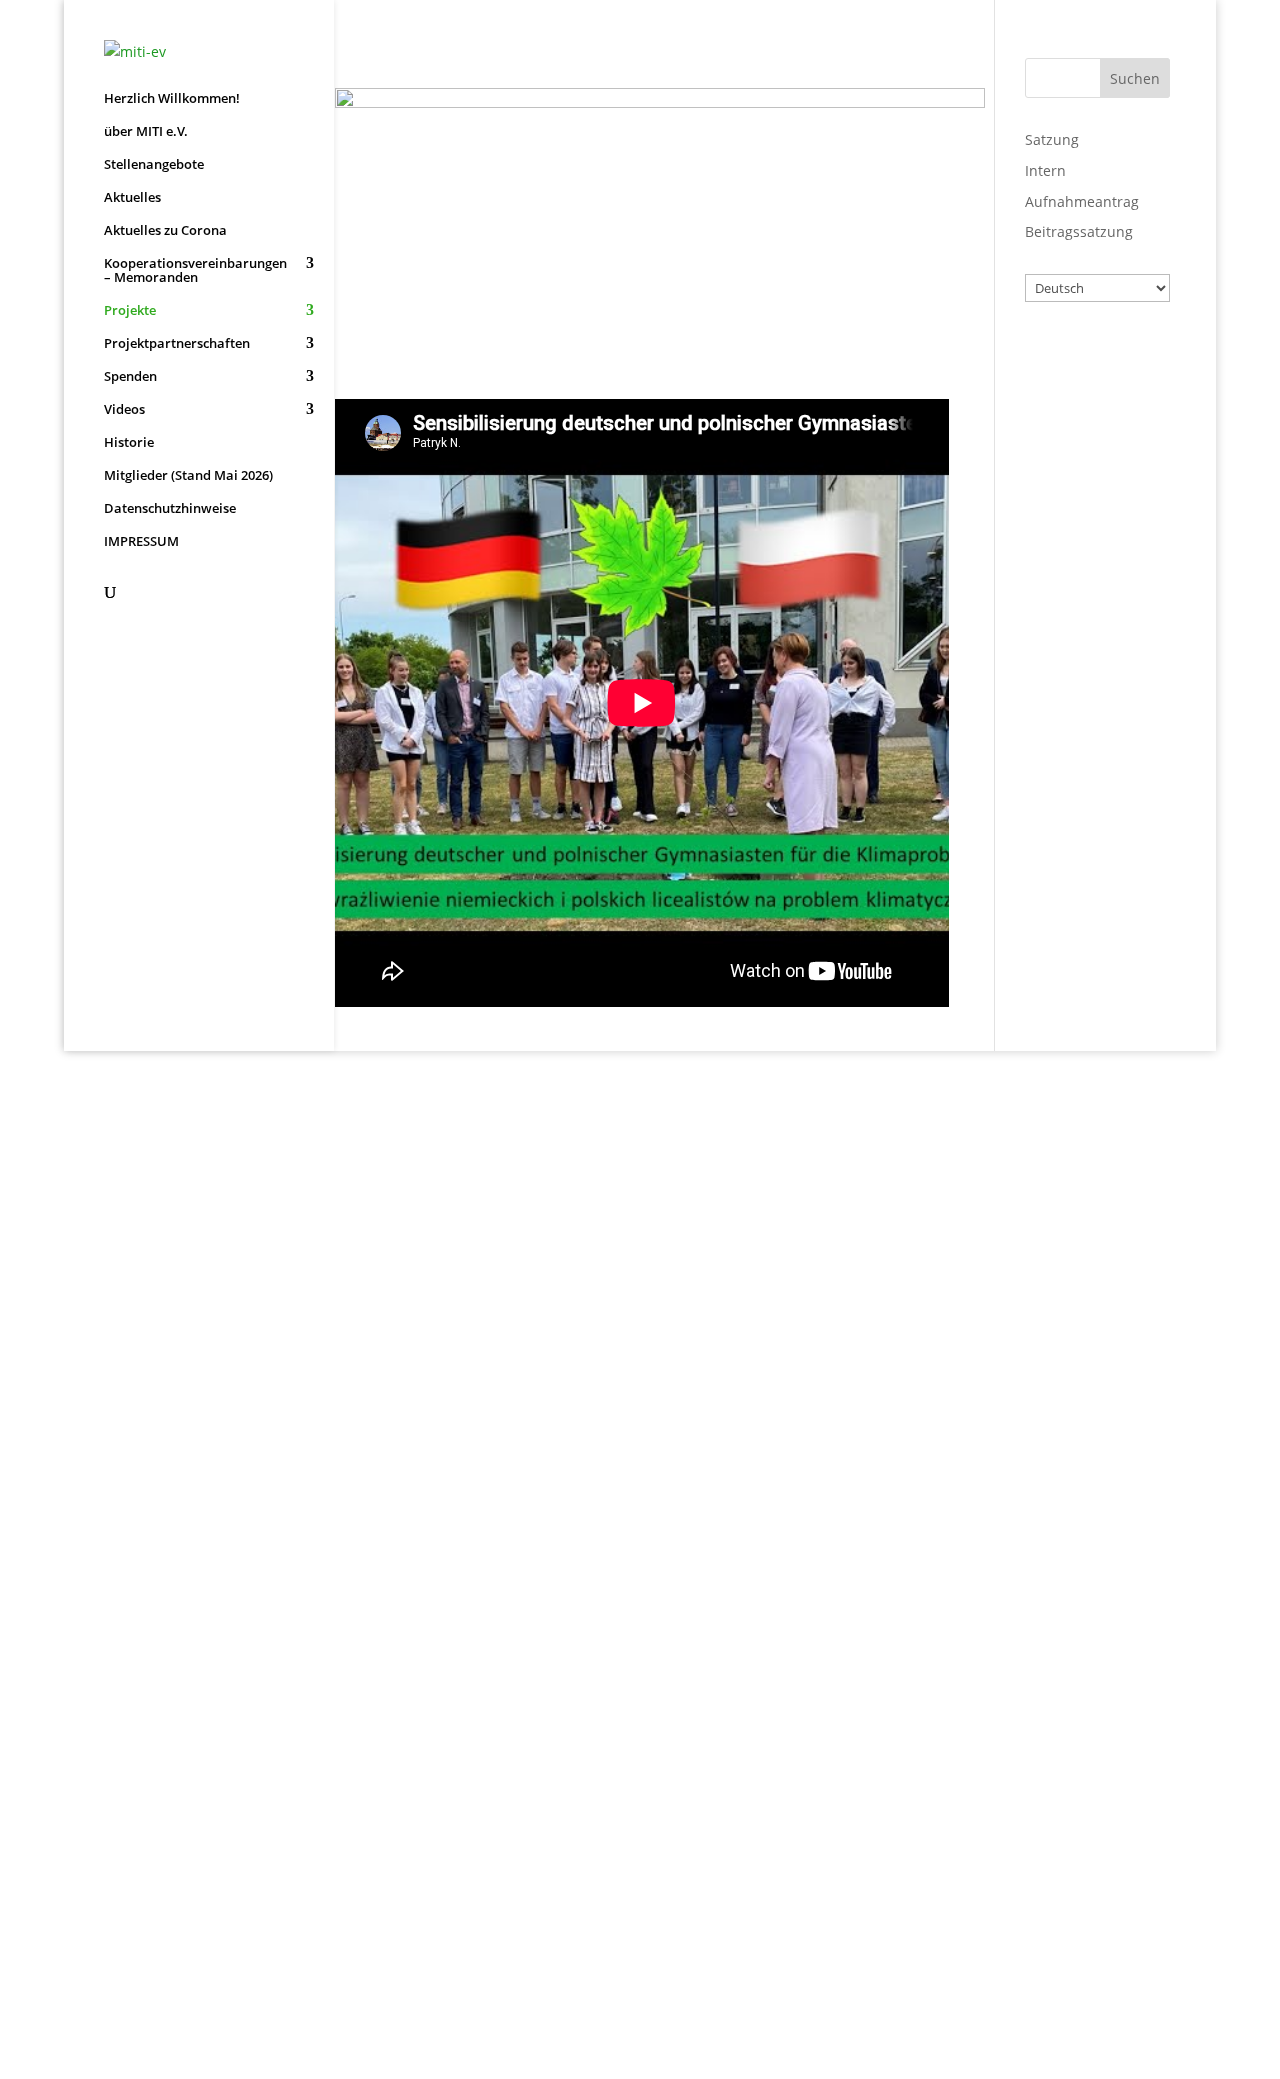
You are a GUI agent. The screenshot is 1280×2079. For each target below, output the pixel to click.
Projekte (130, 311)
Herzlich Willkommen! (172, 99)
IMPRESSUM (141, 542)
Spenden (130, 377)
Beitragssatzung (1079, 231)
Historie (129, 443)
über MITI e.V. (146, 132)
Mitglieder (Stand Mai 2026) (188, 476)
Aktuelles (132, 198)
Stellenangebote (154, 165)
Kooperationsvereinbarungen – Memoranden (195, 271)
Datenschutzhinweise (170, 509)
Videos (124, 410)
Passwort (1057, 445)
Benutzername (1079, 358)
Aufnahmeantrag (1082, 201)
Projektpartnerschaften (177, 344)
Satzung (1052, 139)
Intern (1045, 170)
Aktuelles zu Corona (165, 231)
